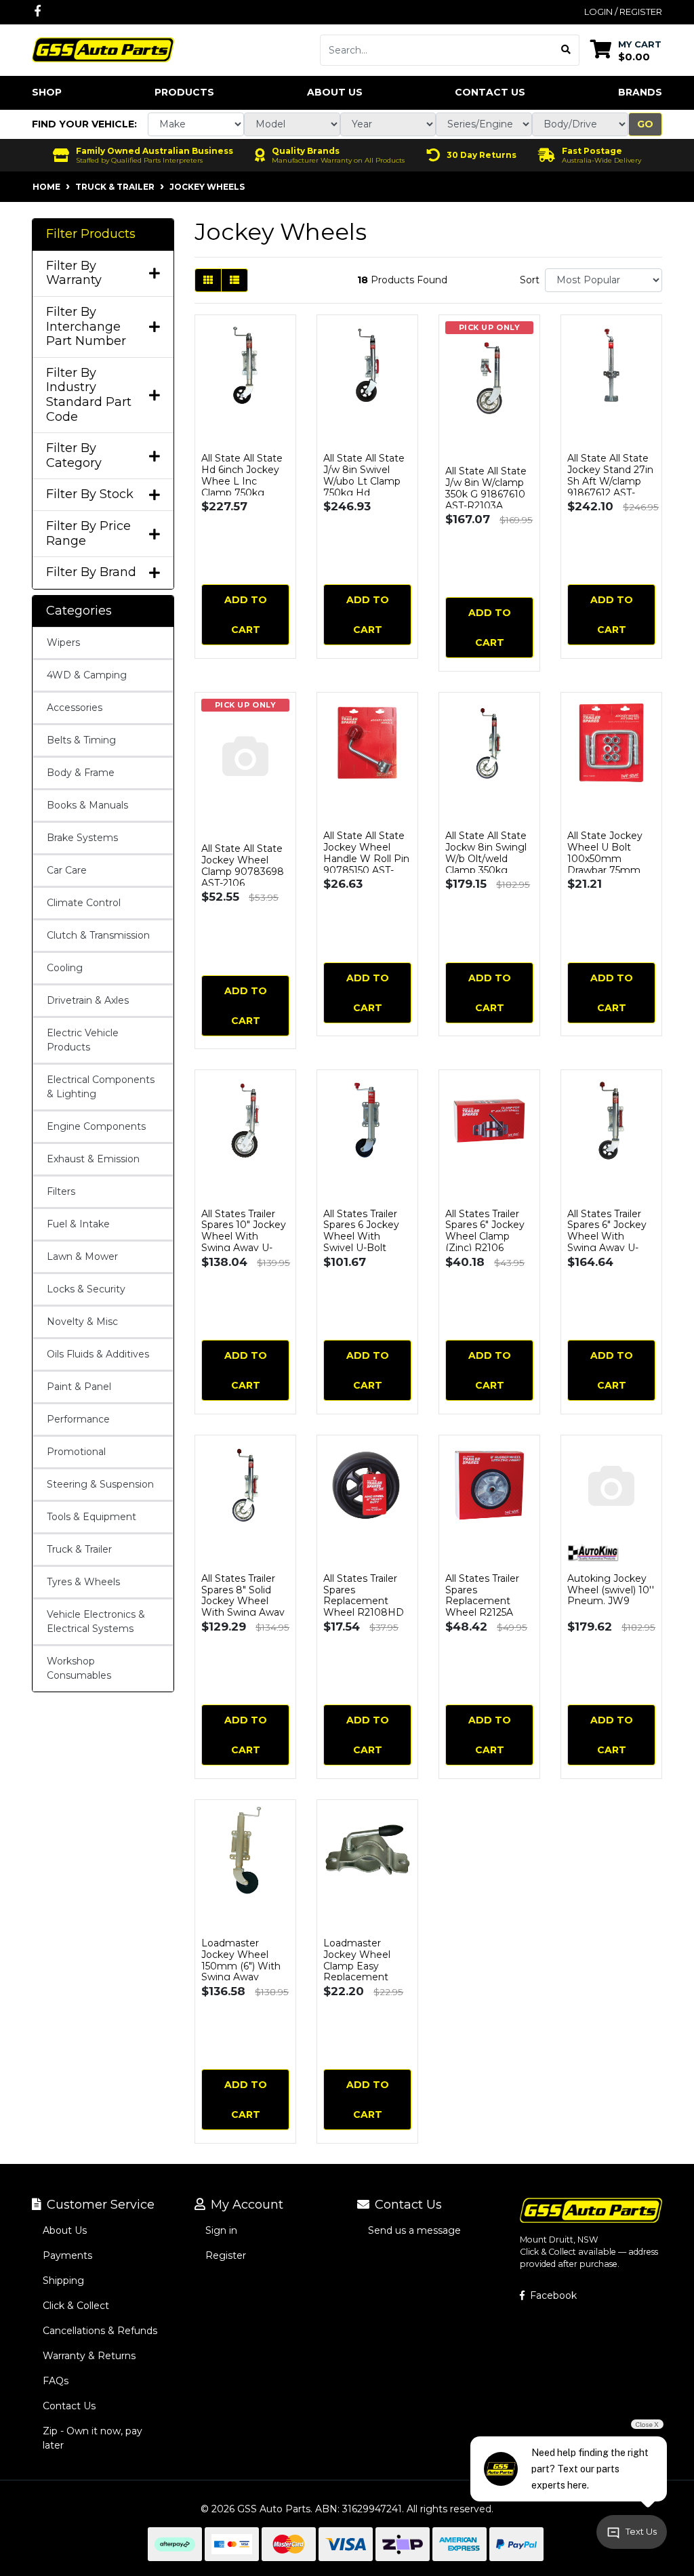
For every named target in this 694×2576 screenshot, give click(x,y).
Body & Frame (81, 773)
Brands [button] (640, 92)
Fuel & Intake (78, 1224)
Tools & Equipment (91, 1517)
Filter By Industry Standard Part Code (89, 395)
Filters (61, 1191)
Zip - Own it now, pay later (93, 2438)
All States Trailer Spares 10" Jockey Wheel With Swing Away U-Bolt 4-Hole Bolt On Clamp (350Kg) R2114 (245, 1248)
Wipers (63, 642)
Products (184, 92)
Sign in (221, 2230)
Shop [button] (47, 92)
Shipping (63, 2281)
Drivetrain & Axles (88, 1000)
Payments (67, 2255)
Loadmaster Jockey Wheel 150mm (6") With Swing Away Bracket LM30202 (244, 1966)
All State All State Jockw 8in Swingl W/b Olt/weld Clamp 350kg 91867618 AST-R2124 (486, 864)
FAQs (56, 2381)
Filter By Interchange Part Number (86, 327)
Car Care (67, 870)
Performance (78, 1419)
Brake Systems (82, 838)
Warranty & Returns (89, 2356)
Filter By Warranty (74, 273)
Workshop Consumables (79, 1668)
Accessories (75, 708)
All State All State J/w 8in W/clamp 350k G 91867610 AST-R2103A (486, 488)
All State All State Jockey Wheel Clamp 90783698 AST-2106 (243, 865)
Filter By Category (74, 456)
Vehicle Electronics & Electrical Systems (96, 1621)
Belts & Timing (81, 740)
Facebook (552, 2295)
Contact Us (490, 92)
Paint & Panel (79, 1387)
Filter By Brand (91, 572)
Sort (530, 280)
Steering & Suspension (100, 1484)
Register (226, 2255)
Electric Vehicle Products (83, 1040)
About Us (335, 92)
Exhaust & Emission (93, 1159)
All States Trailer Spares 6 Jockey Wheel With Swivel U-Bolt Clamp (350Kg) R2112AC (361, 1242)
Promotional (76, 1452)
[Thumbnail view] (208, 280)
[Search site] (566, 50)
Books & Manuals (87, 805)
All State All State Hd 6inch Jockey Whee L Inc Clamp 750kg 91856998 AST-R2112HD (242, 487)
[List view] (234, 280)
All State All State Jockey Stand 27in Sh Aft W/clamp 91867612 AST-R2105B (610, 481)
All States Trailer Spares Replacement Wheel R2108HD (364, 1595)
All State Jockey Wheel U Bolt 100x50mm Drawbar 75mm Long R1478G (605, 858)
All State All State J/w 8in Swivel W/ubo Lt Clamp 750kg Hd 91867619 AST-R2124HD (364, 487)
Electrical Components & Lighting (101, 1087)
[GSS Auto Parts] (103, 49)
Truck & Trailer (79, 1549)
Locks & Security (86, 1289)
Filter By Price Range (88, 534)
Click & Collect (76, 2306)
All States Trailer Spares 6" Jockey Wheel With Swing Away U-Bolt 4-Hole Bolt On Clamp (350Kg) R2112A (611, 1248)
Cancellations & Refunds (100, 2331)
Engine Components (96, 1126)
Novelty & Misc (82, 1322)
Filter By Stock (90, 494)
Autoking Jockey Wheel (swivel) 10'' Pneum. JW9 (611, 1590)
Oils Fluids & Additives (98, 1354)
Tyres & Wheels (83, 1582)
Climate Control (84, 903)
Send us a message (414, 2230)
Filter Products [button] (91, 234)
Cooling (65, 968)
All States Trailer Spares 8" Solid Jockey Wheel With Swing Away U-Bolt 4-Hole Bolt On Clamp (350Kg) (245, 1607)
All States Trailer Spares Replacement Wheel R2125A (482, 1595)
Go (645, 124)
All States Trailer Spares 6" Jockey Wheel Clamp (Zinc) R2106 (485, 1231)
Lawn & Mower (82, 1256)
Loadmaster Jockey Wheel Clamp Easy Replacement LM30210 (357, 1966)
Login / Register (623, 12)
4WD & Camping (87, 675)
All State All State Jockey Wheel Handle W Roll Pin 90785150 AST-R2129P (366, 858)
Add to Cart (246, 615)
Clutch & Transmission (98, 935)
